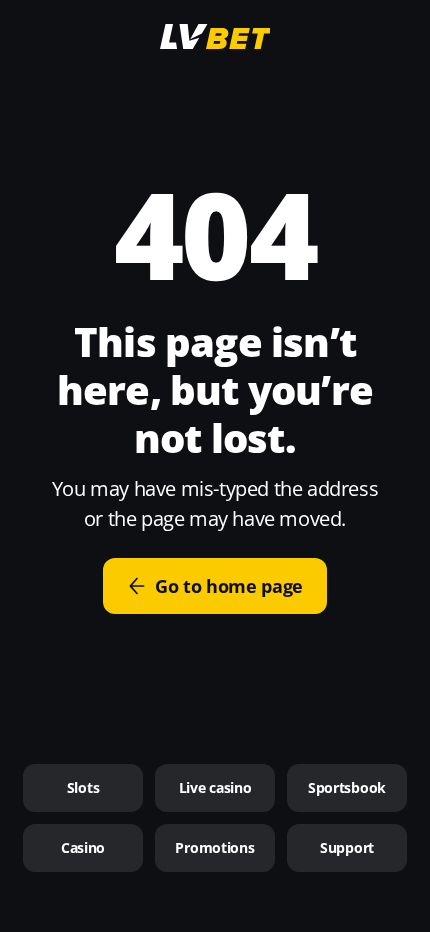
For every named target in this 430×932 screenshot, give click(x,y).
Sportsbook (347, 787)
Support (347, 847)
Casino (83, 847)
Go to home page (229, 586)
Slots (83, 787)
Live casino (215, 787)
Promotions (214, 847)
